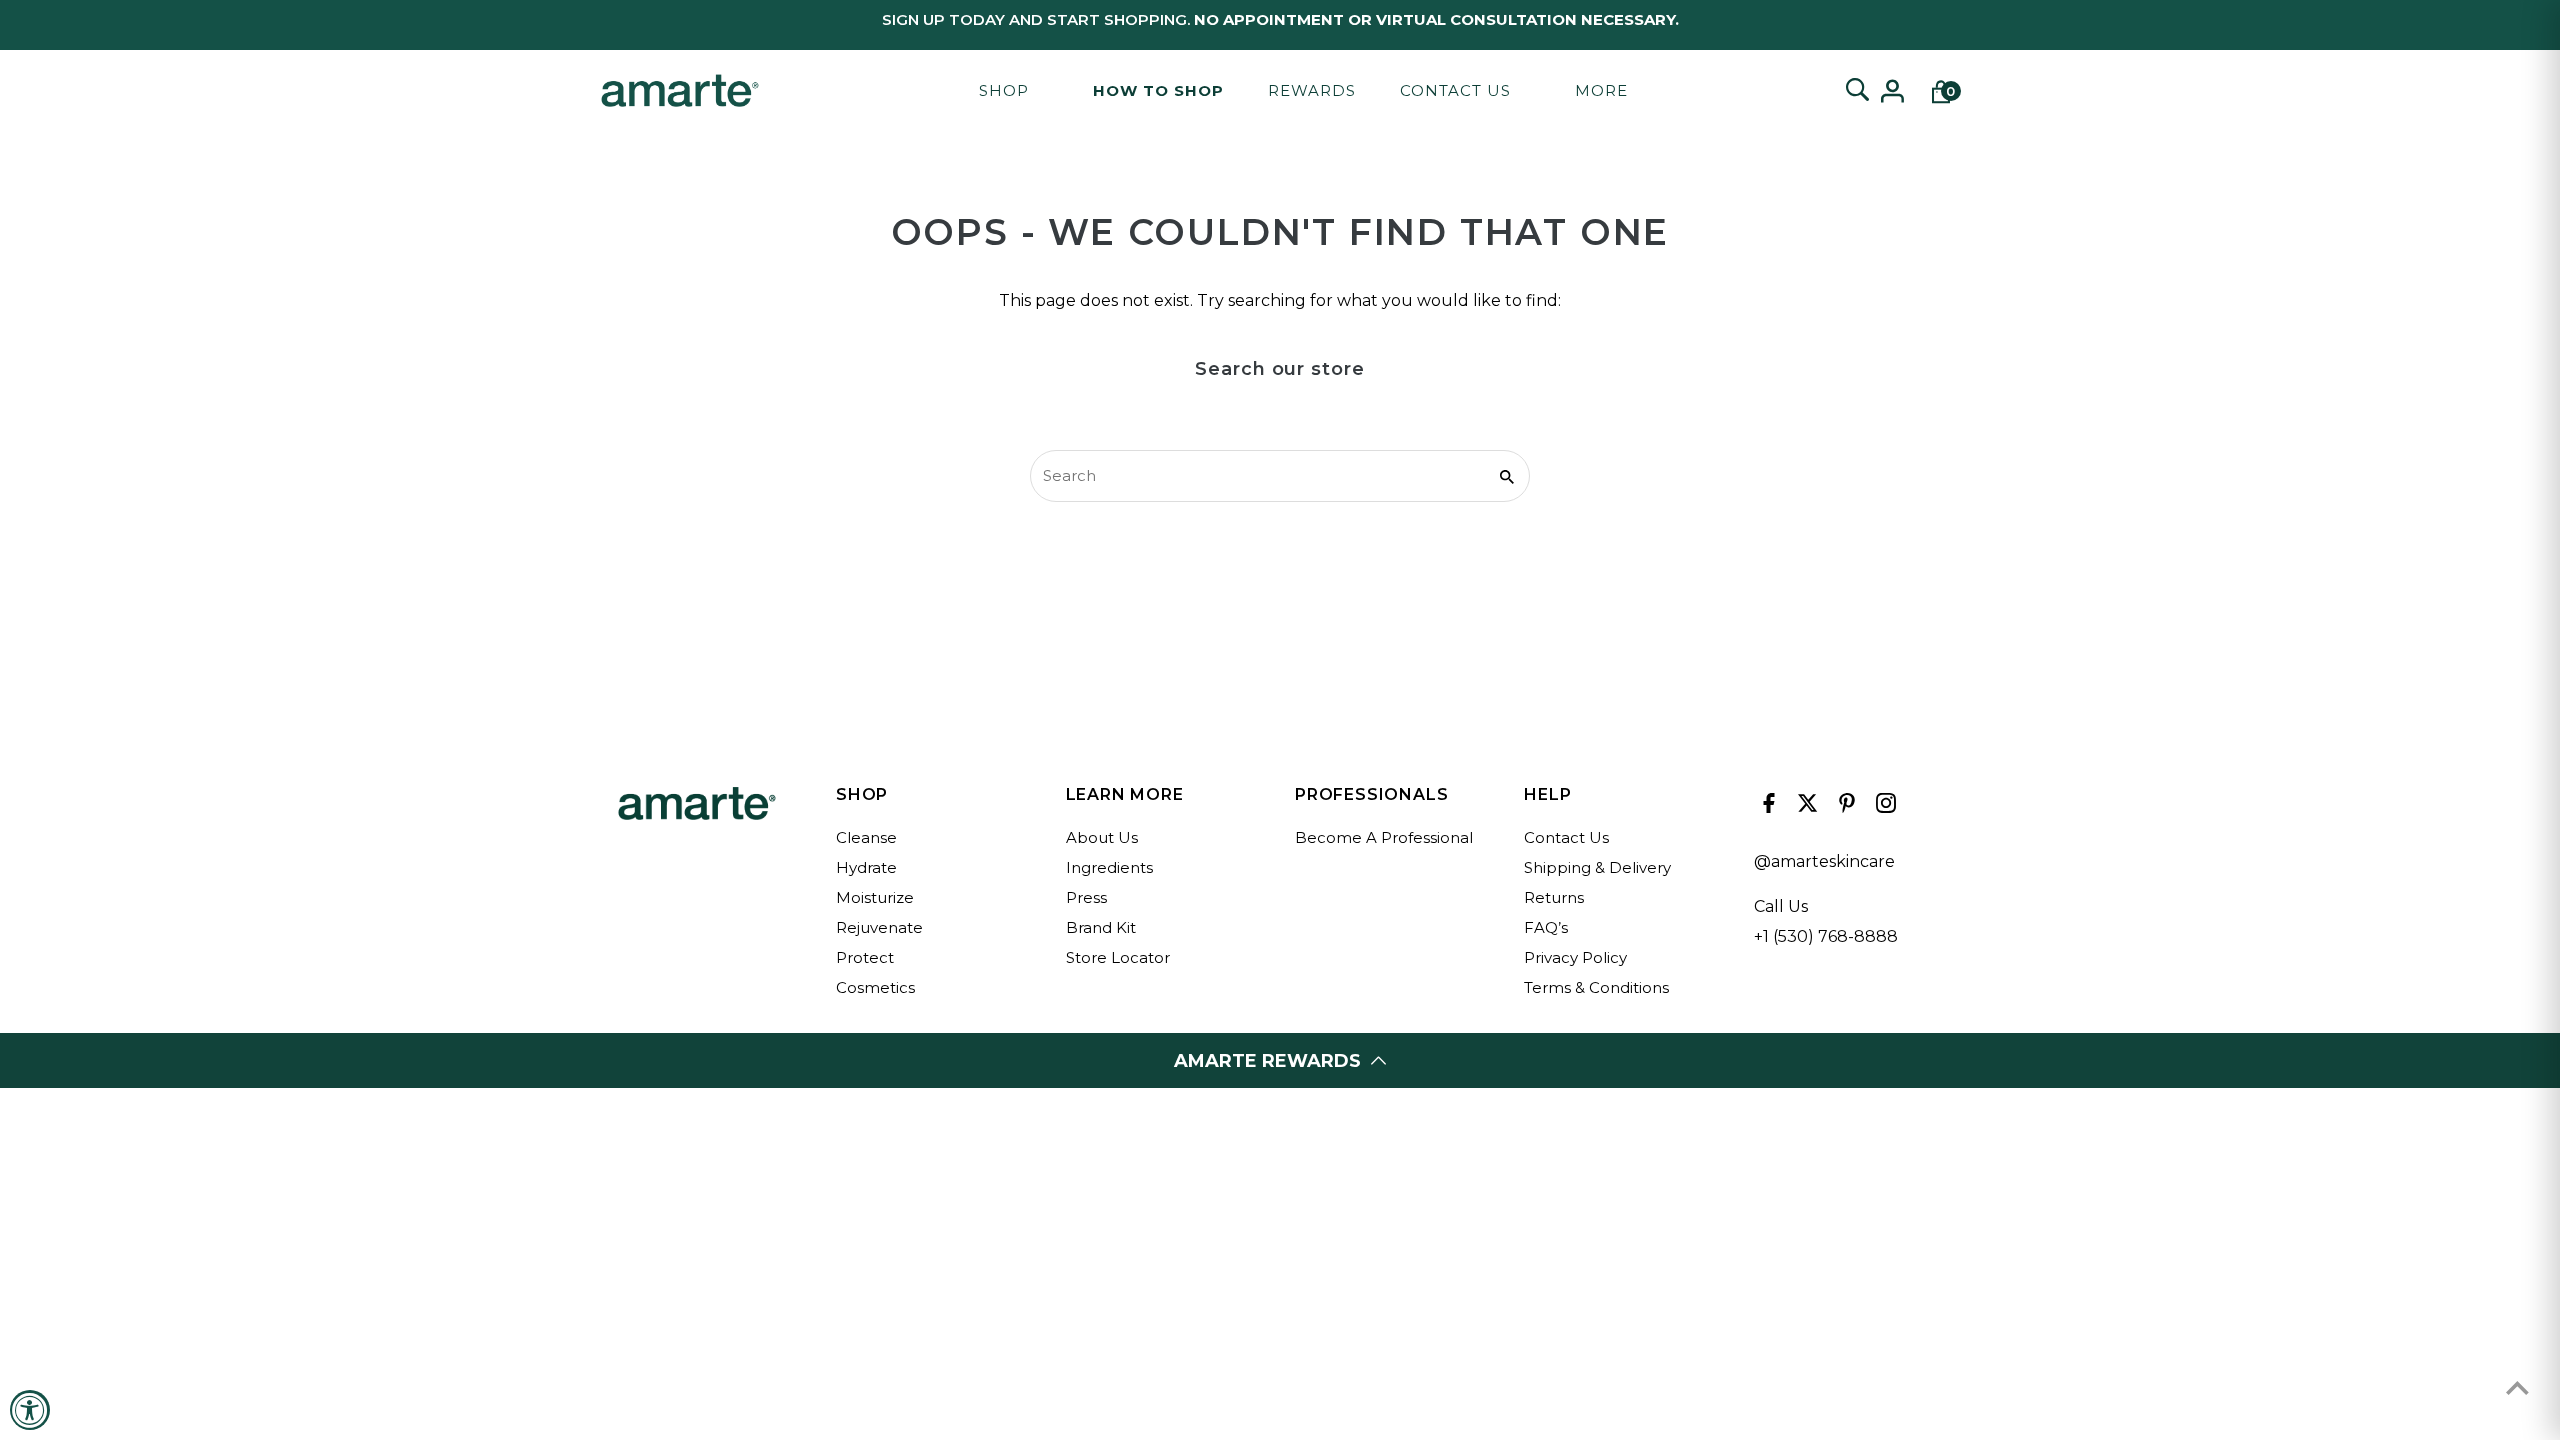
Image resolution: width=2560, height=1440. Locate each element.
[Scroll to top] (2517, 1387)
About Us (1102, 837)
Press (1086, 897)
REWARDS (1312, 90)
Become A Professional (1384, 837)
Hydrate (866, 867)
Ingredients (1109, 867)
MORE (1601, 90)
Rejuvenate (879, 927)
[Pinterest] (1844, 808)
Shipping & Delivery (1597, 867)
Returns (1554, 897)
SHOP (1004, 90)
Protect (865, 957)
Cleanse (866, 837)
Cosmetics (875, 987)
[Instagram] (1883, 808)
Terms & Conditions (1596, 987)
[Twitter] (1805, 808)
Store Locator (1118, 957)
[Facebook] (1766, 808)
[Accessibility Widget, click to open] (30, 1410)
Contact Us (1455, 90)
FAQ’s (1546, 927)
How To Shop (1158, 90)
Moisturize (875, 897)
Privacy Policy (1575, 957)
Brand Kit (1101, 927)
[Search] (1857, 91)
